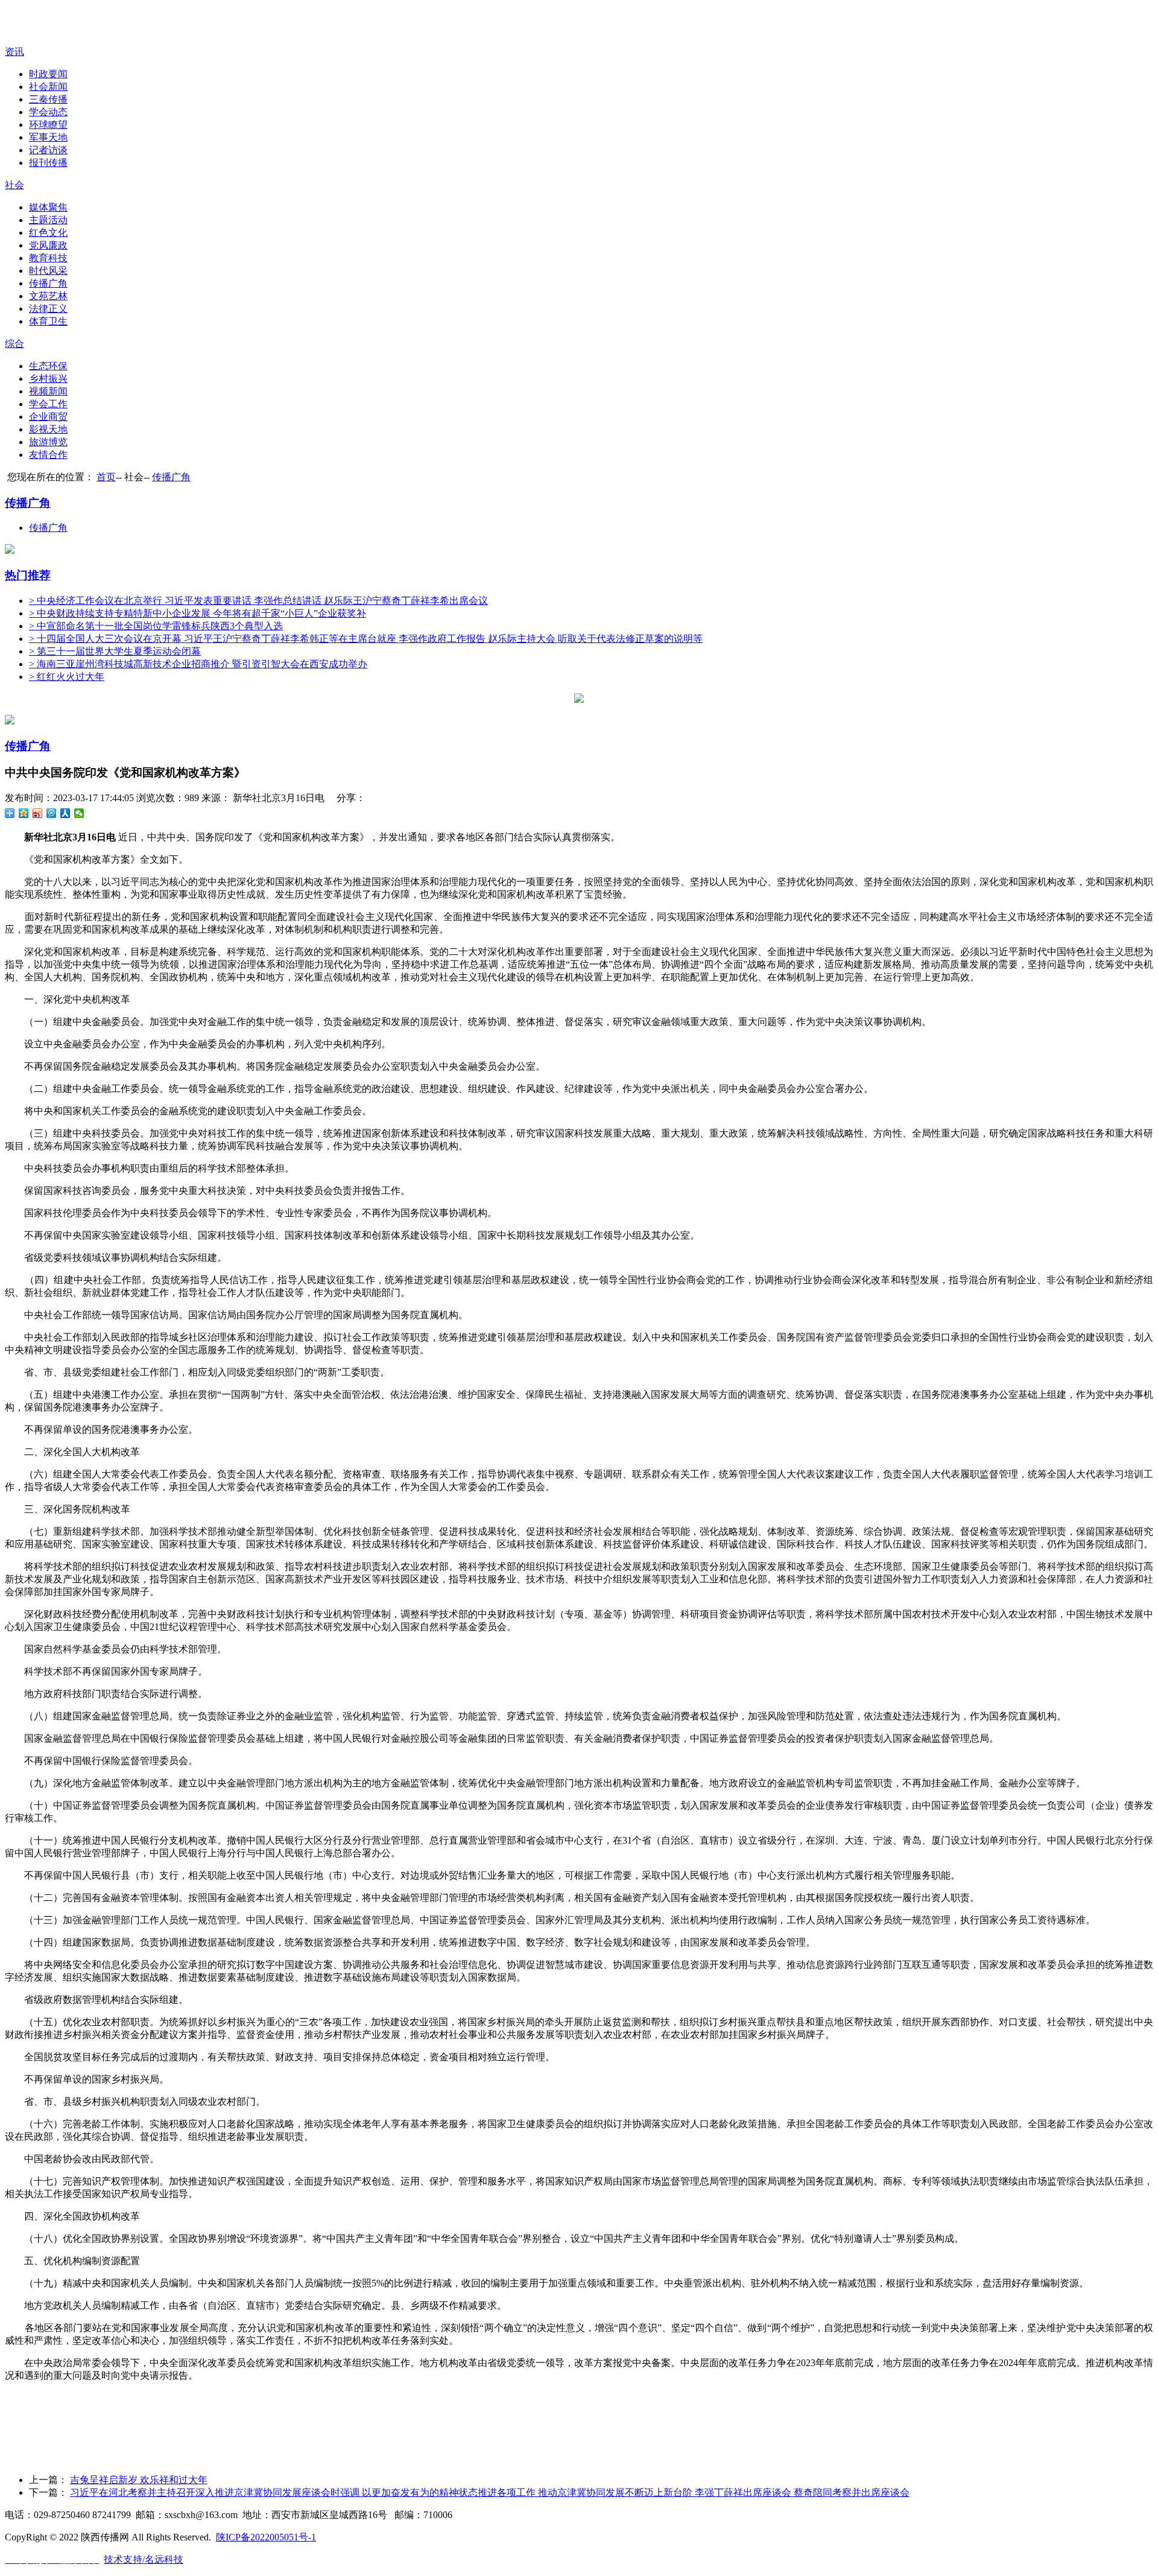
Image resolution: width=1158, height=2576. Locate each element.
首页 (106, 477)
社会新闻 (48, 87)
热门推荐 (28, 575)
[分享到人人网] (65, 813)
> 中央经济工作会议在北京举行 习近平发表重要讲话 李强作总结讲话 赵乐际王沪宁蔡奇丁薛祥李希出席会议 (258, 601)
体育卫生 (48, 321)
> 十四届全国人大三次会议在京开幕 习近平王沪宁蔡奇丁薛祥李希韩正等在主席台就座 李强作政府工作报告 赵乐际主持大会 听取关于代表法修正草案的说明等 (366, 639)
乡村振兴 (48, 379)
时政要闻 (48, 74)
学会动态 (48, 112)
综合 (14, 344)
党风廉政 (48, 245)
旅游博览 (48, 442)
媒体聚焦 (48, 207)
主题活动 (48, 220)
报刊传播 (48, 163)
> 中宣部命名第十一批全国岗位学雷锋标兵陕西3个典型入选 (156, 626)
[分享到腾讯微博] (52, 813)
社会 (14, 185)
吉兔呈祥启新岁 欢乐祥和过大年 (139, 2480)
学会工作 (48, 404)
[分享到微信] (79, 813)
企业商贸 (48, 417)
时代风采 (48, 271)
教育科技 (48, 258)
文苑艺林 (48, 296)
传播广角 (48, 283)
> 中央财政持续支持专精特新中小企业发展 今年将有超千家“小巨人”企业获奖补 (198, 613)
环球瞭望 (48, 125)
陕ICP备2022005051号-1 (266, 2537)
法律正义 (48, 309)
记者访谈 (48, 150)
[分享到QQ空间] (24, 813)
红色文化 (48, 233)
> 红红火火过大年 (67, 677)
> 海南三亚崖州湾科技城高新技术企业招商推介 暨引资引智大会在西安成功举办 (198, 664)
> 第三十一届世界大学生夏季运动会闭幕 (115, 651)
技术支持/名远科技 (144, 2559)
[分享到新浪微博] (38, 813)
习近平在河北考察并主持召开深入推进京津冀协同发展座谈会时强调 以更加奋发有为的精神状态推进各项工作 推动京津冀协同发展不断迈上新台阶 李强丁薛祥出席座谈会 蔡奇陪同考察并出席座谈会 (490, 2492)
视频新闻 (48, 391)
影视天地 (48, 429)
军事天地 (48, 137)
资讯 (14, 52)
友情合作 (48, 455)
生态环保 (48, 366)
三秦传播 (48, 99)
